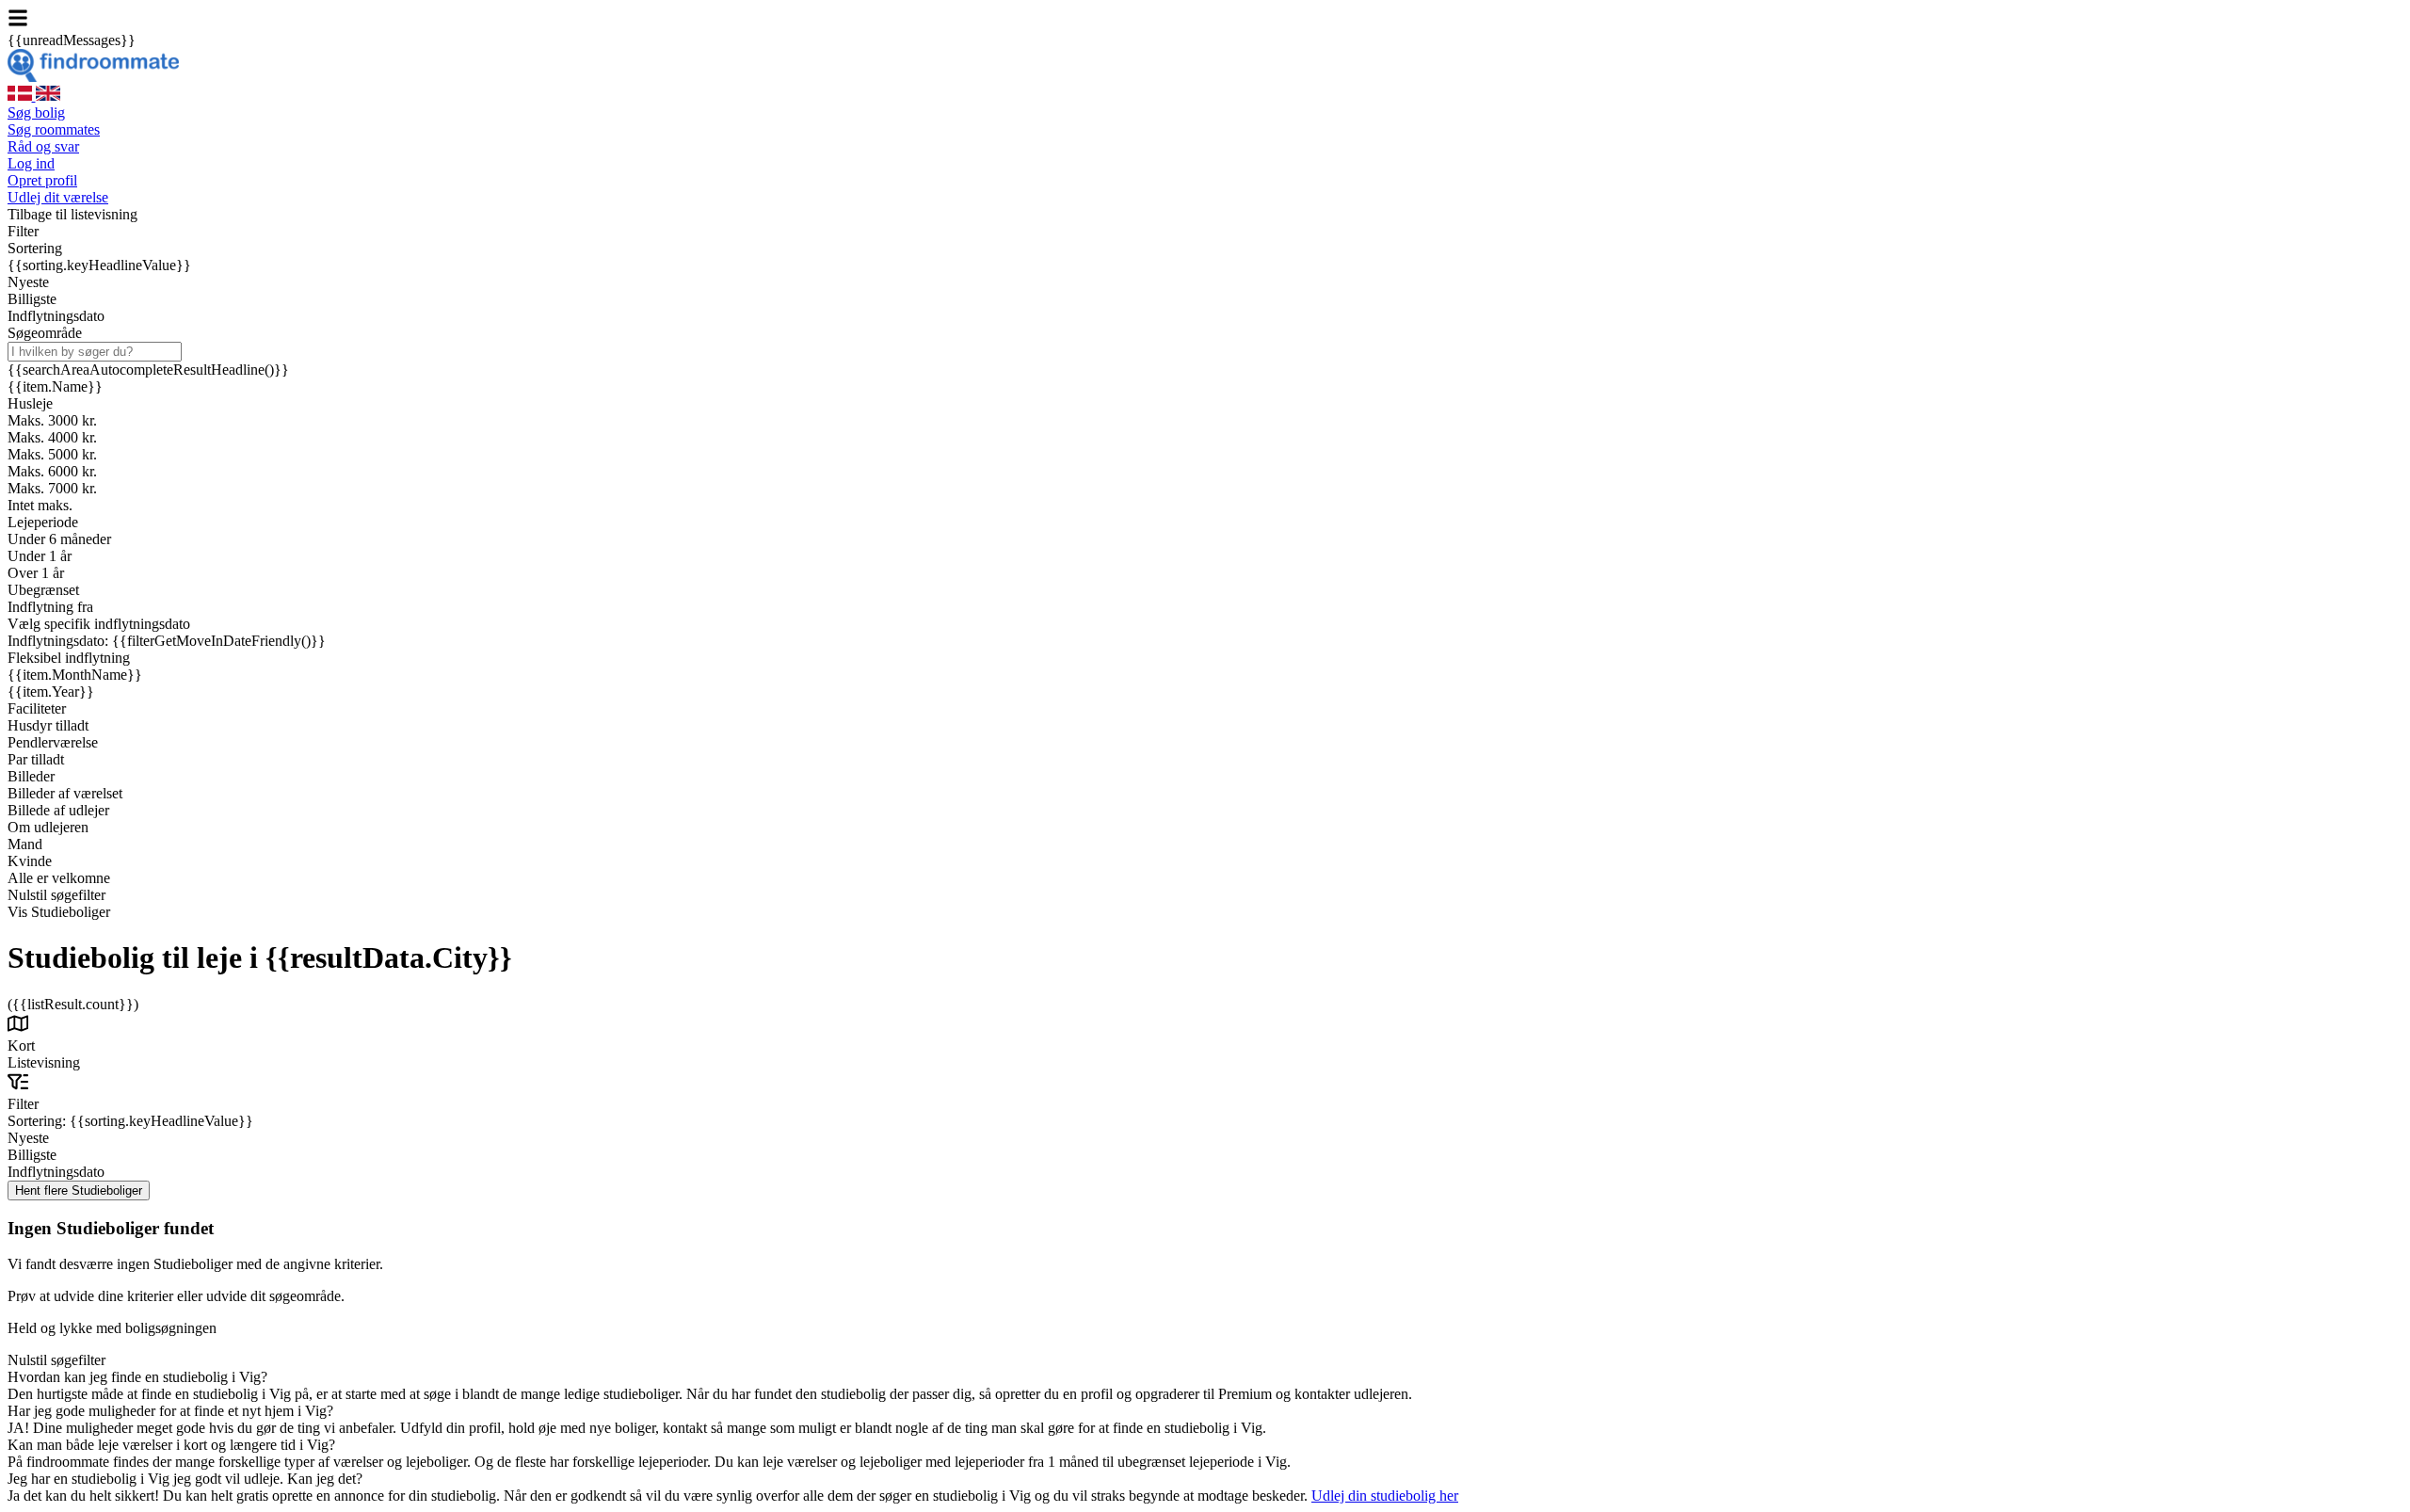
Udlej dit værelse (58, 197)
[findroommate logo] (93, 77)
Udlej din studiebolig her (1385, 1496)
